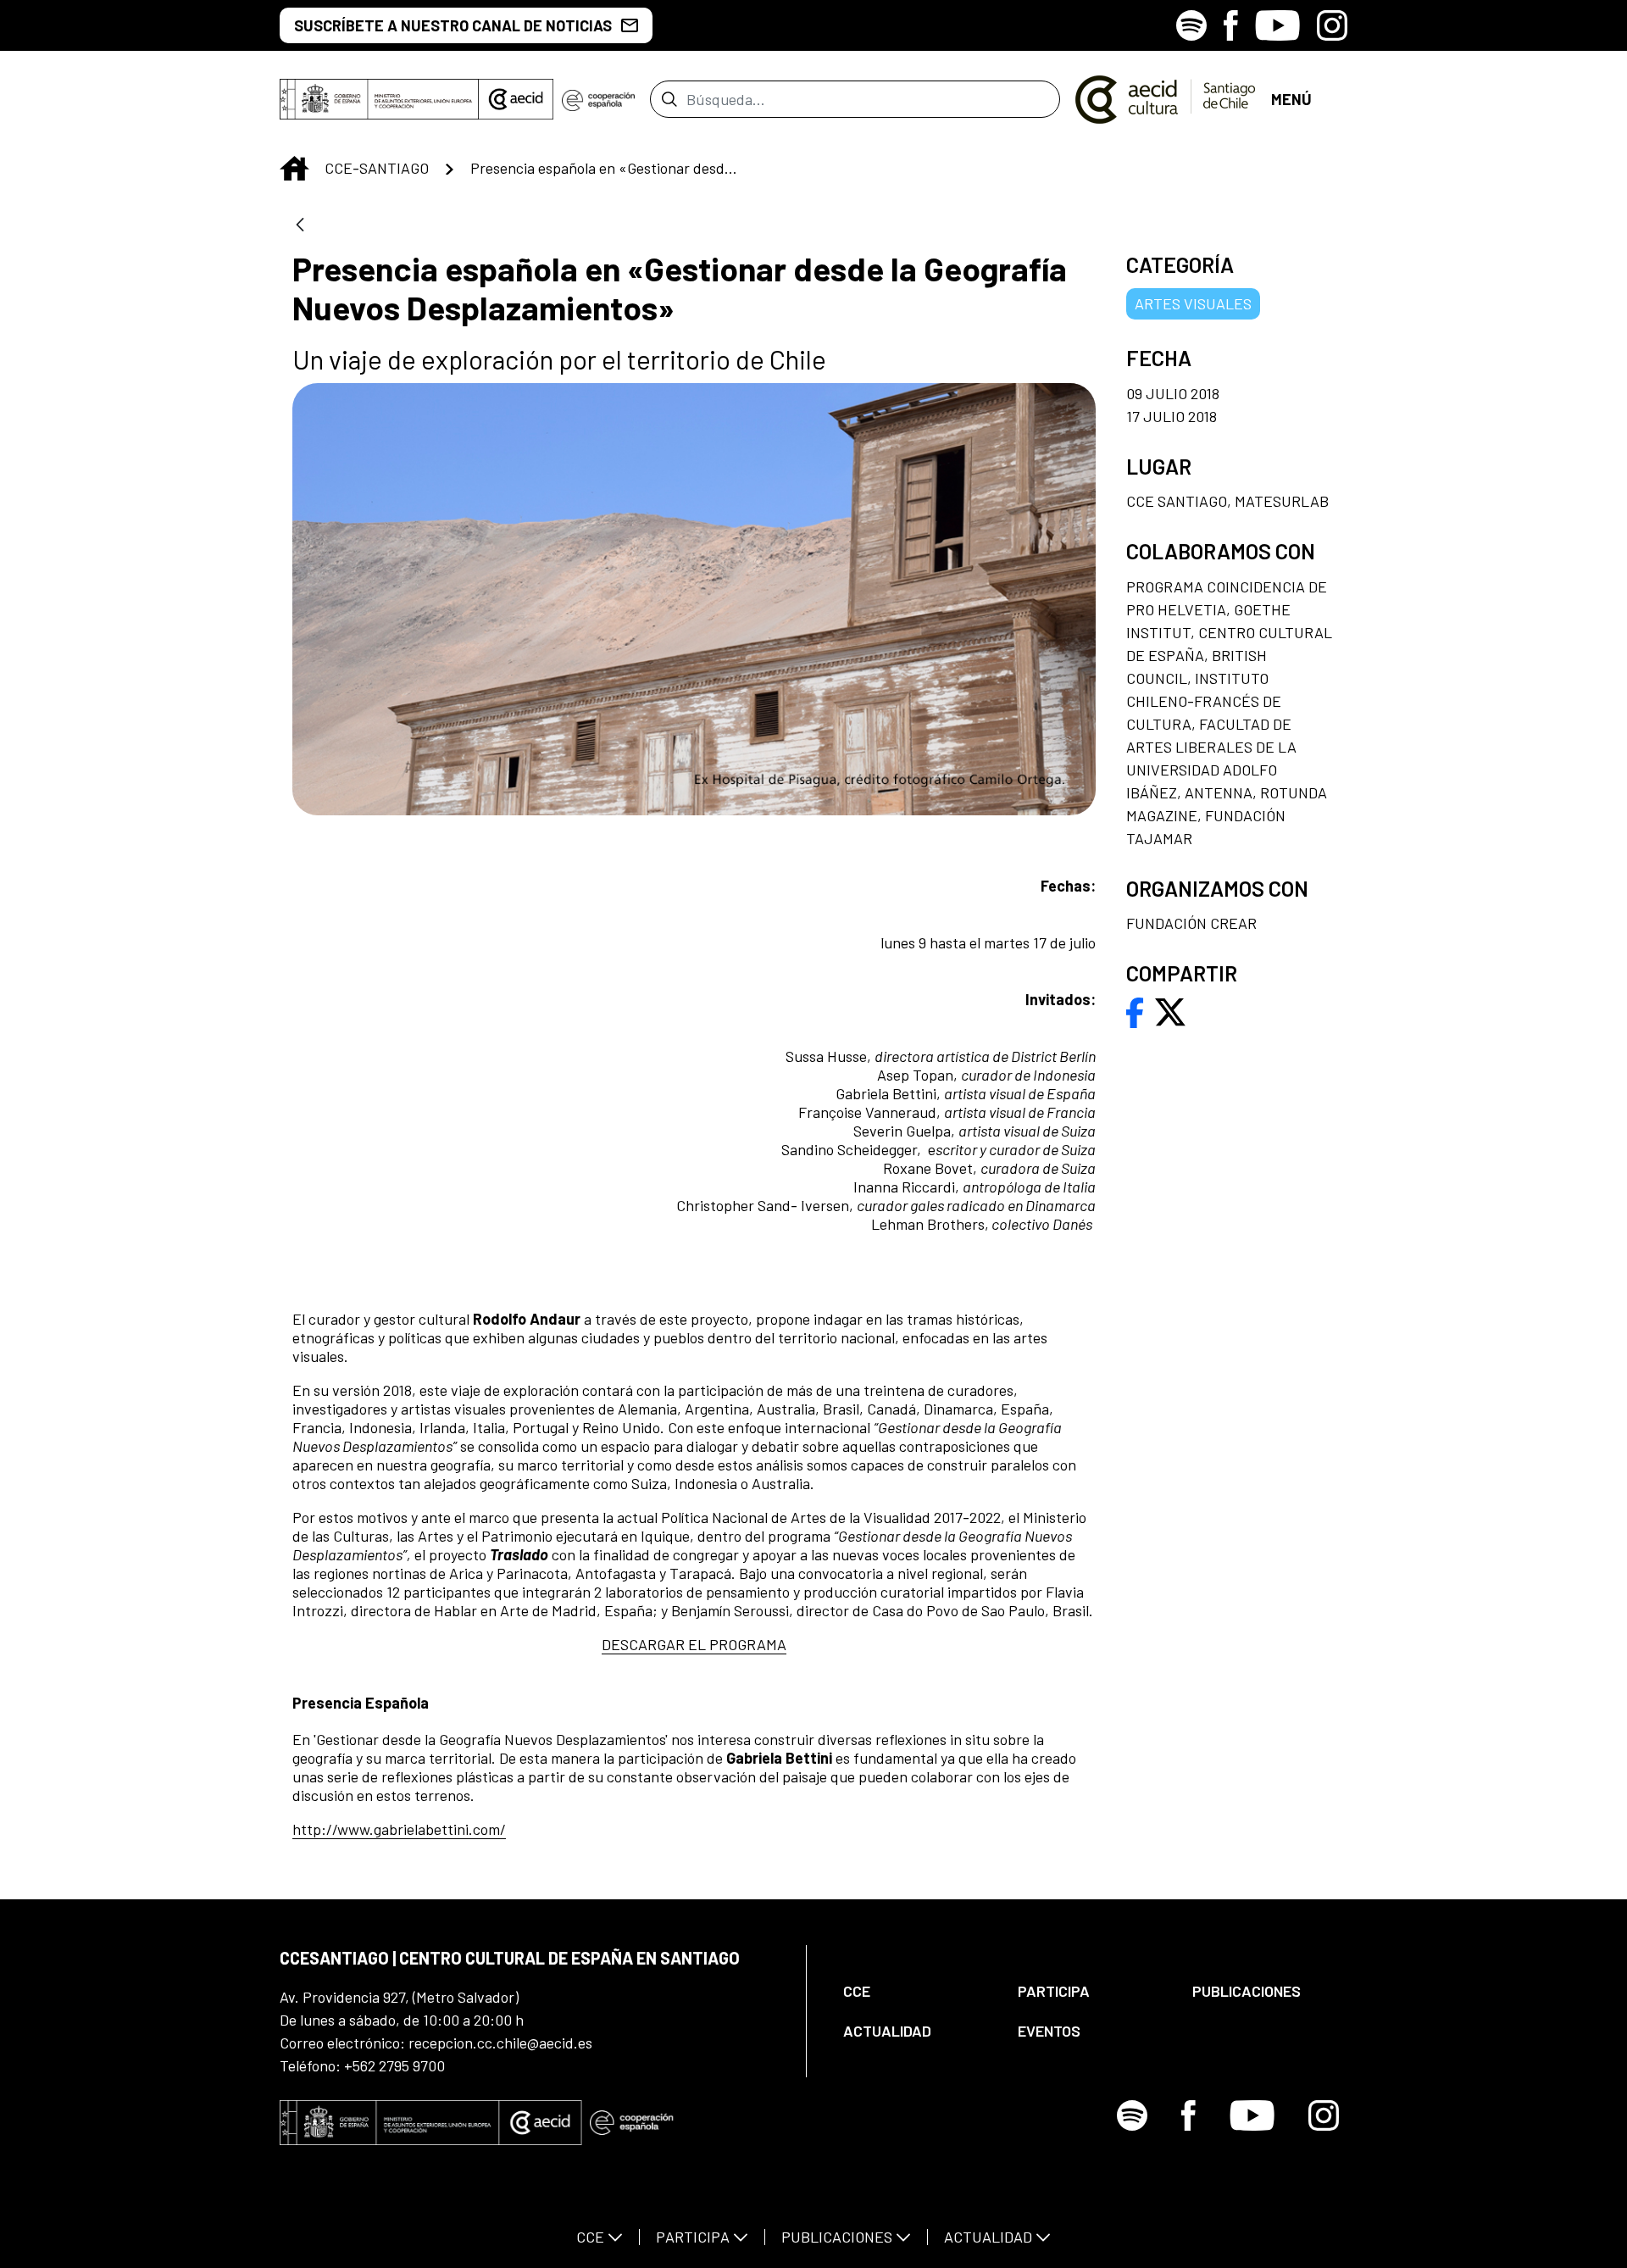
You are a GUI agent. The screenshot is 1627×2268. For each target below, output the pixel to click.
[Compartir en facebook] (1135, 1010)
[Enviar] (669, 99)
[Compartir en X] (1170, 1010)
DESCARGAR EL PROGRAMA (694, 1644)
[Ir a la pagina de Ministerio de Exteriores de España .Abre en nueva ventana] (379, 99)
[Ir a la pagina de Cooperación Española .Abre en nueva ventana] (598, 99)
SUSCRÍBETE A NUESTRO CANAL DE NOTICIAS (453, 25)
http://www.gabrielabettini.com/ (399, 1829)
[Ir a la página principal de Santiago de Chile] (1166, 99)
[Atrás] (300, 226)
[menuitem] (916, 1991)
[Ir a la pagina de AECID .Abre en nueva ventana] (516, 99)
